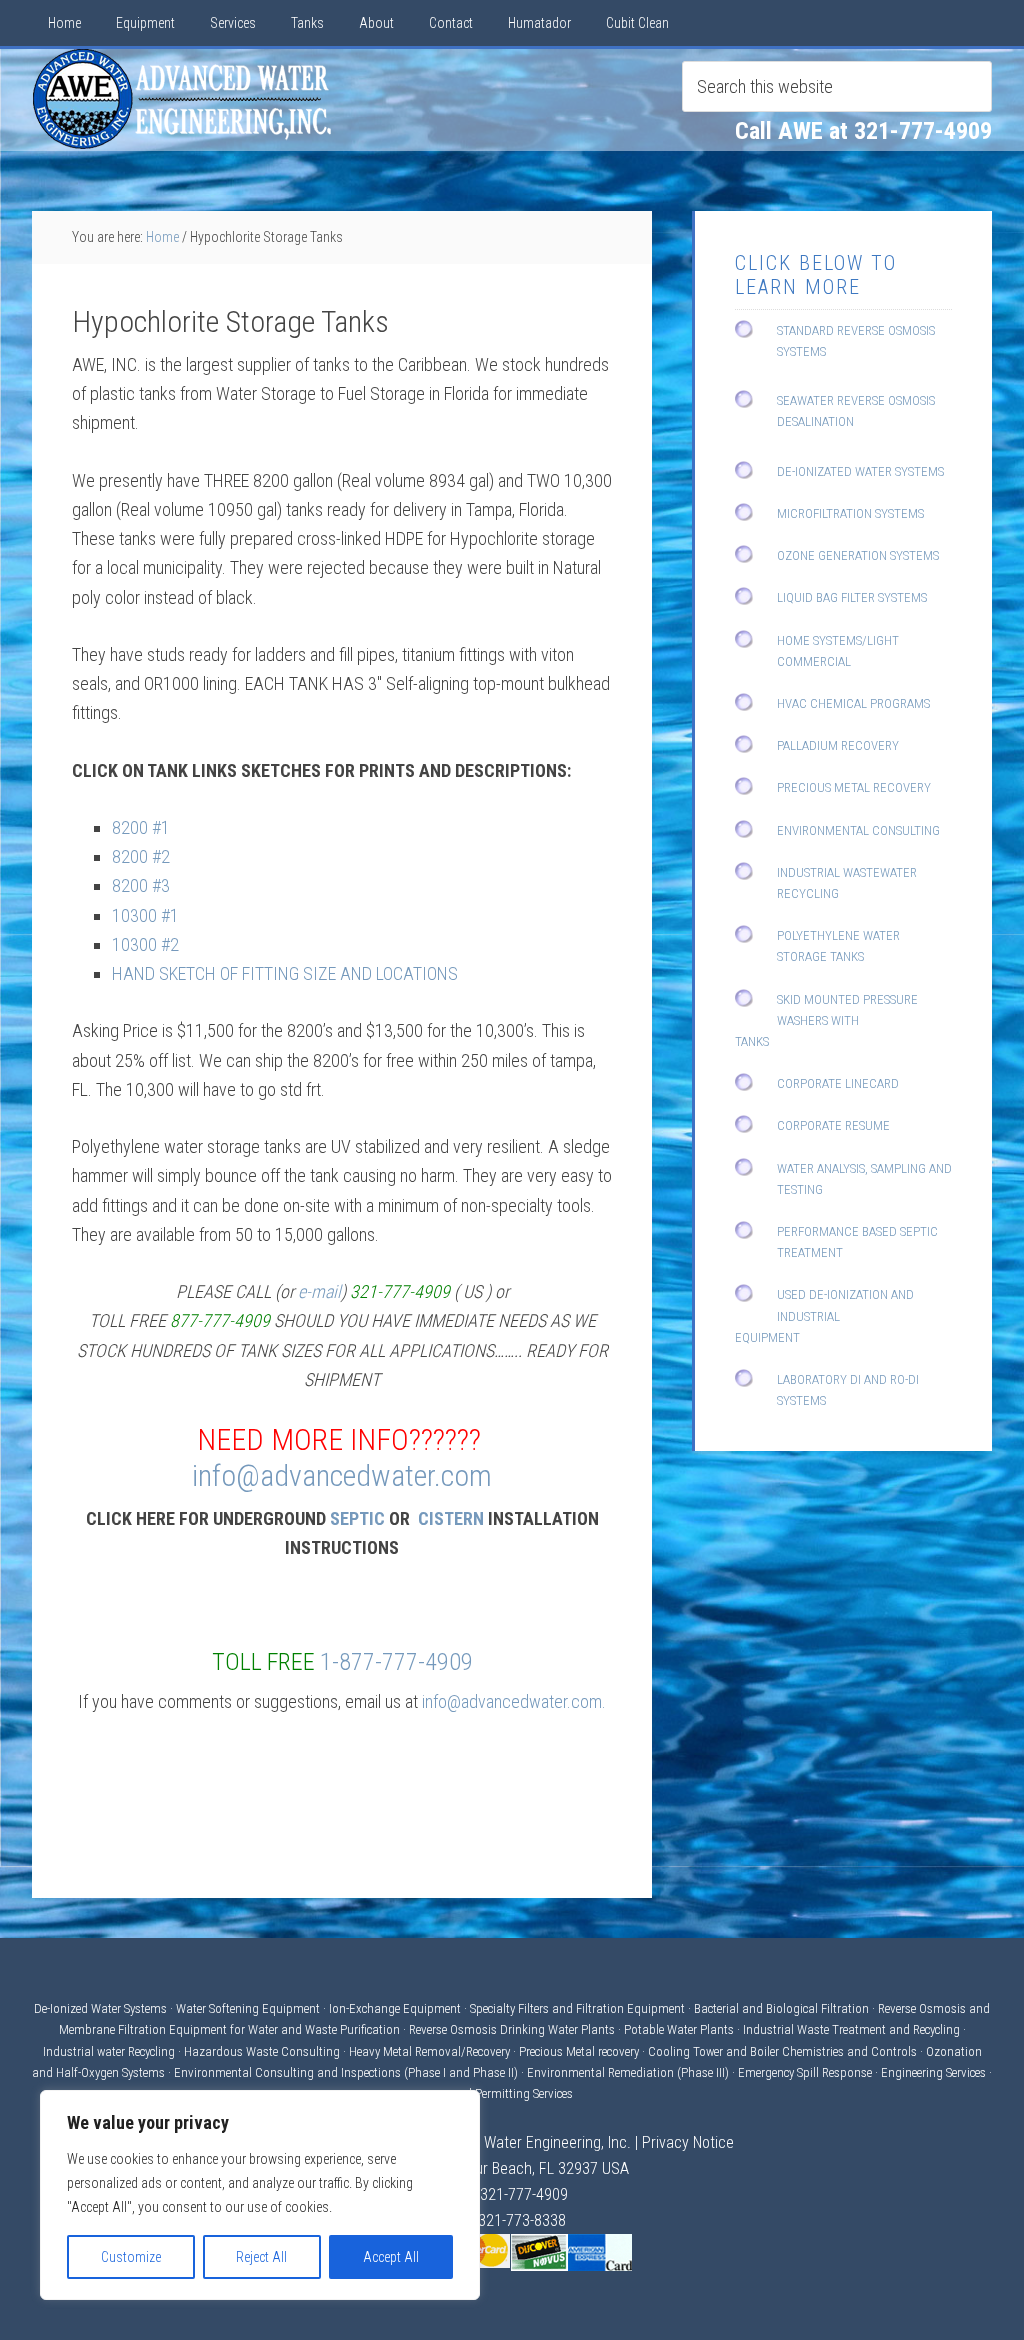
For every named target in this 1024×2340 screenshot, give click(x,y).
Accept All (391, 2257)
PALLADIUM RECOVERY (838, 745)
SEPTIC (357, 1518)
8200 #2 (141, 856)
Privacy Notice (688, 2142)
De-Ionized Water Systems (102, 2008)
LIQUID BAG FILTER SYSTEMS (852, 597)
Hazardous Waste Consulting (262, 2051)
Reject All (261, 2257)
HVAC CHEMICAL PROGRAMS (853, 703)
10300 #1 (145, 915)
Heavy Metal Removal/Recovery (429, 2051)
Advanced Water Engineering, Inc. (523, 2142)
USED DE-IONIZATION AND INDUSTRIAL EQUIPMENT (824, 1315)
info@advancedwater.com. (514, 1701)
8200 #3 (141, 885)
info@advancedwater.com (342, 1475)
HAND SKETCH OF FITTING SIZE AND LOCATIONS (285, 973)
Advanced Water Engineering (182, 99)
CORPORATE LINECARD (838, 1083)
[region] (260, 2195)
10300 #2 (145, 944)
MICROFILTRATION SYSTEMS (850, 513)
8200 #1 (141, 827)
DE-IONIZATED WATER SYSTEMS (860, 471)
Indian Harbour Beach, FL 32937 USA (512, 2168)
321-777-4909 (524, 2194)
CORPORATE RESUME (833, 1125)
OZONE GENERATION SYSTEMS (858, 555)
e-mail (319, 1291)
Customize (131, 2257)
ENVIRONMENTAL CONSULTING (858, 830)
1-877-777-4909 (396, 1662)
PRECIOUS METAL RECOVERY (854, 787)
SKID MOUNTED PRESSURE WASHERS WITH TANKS (826, 1020)
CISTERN (451, 1518)
